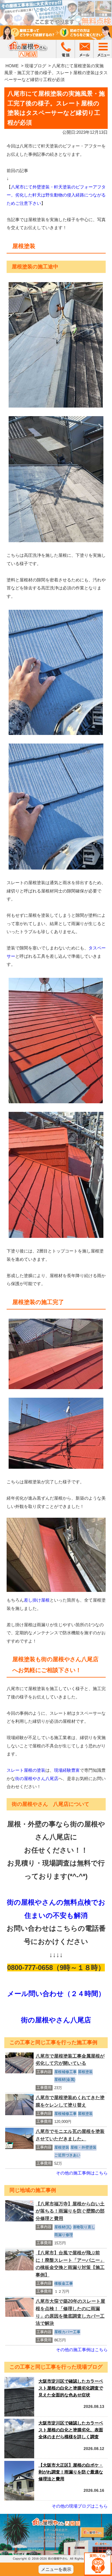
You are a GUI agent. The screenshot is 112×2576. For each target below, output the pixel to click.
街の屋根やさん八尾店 (37, 1778)
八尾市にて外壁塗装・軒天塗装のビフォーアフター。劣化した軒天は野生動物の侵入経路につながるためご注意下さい (56, 195)
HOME (12, 66)
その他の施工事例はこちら (82, 2173)
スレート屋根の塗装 (26, 1770)
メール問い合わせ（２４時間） (56, 1994)
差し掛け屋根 (37, 1600)
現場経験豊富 (67, 1770)
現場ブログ (35, 66)
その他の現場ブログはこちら (80, 2506)
